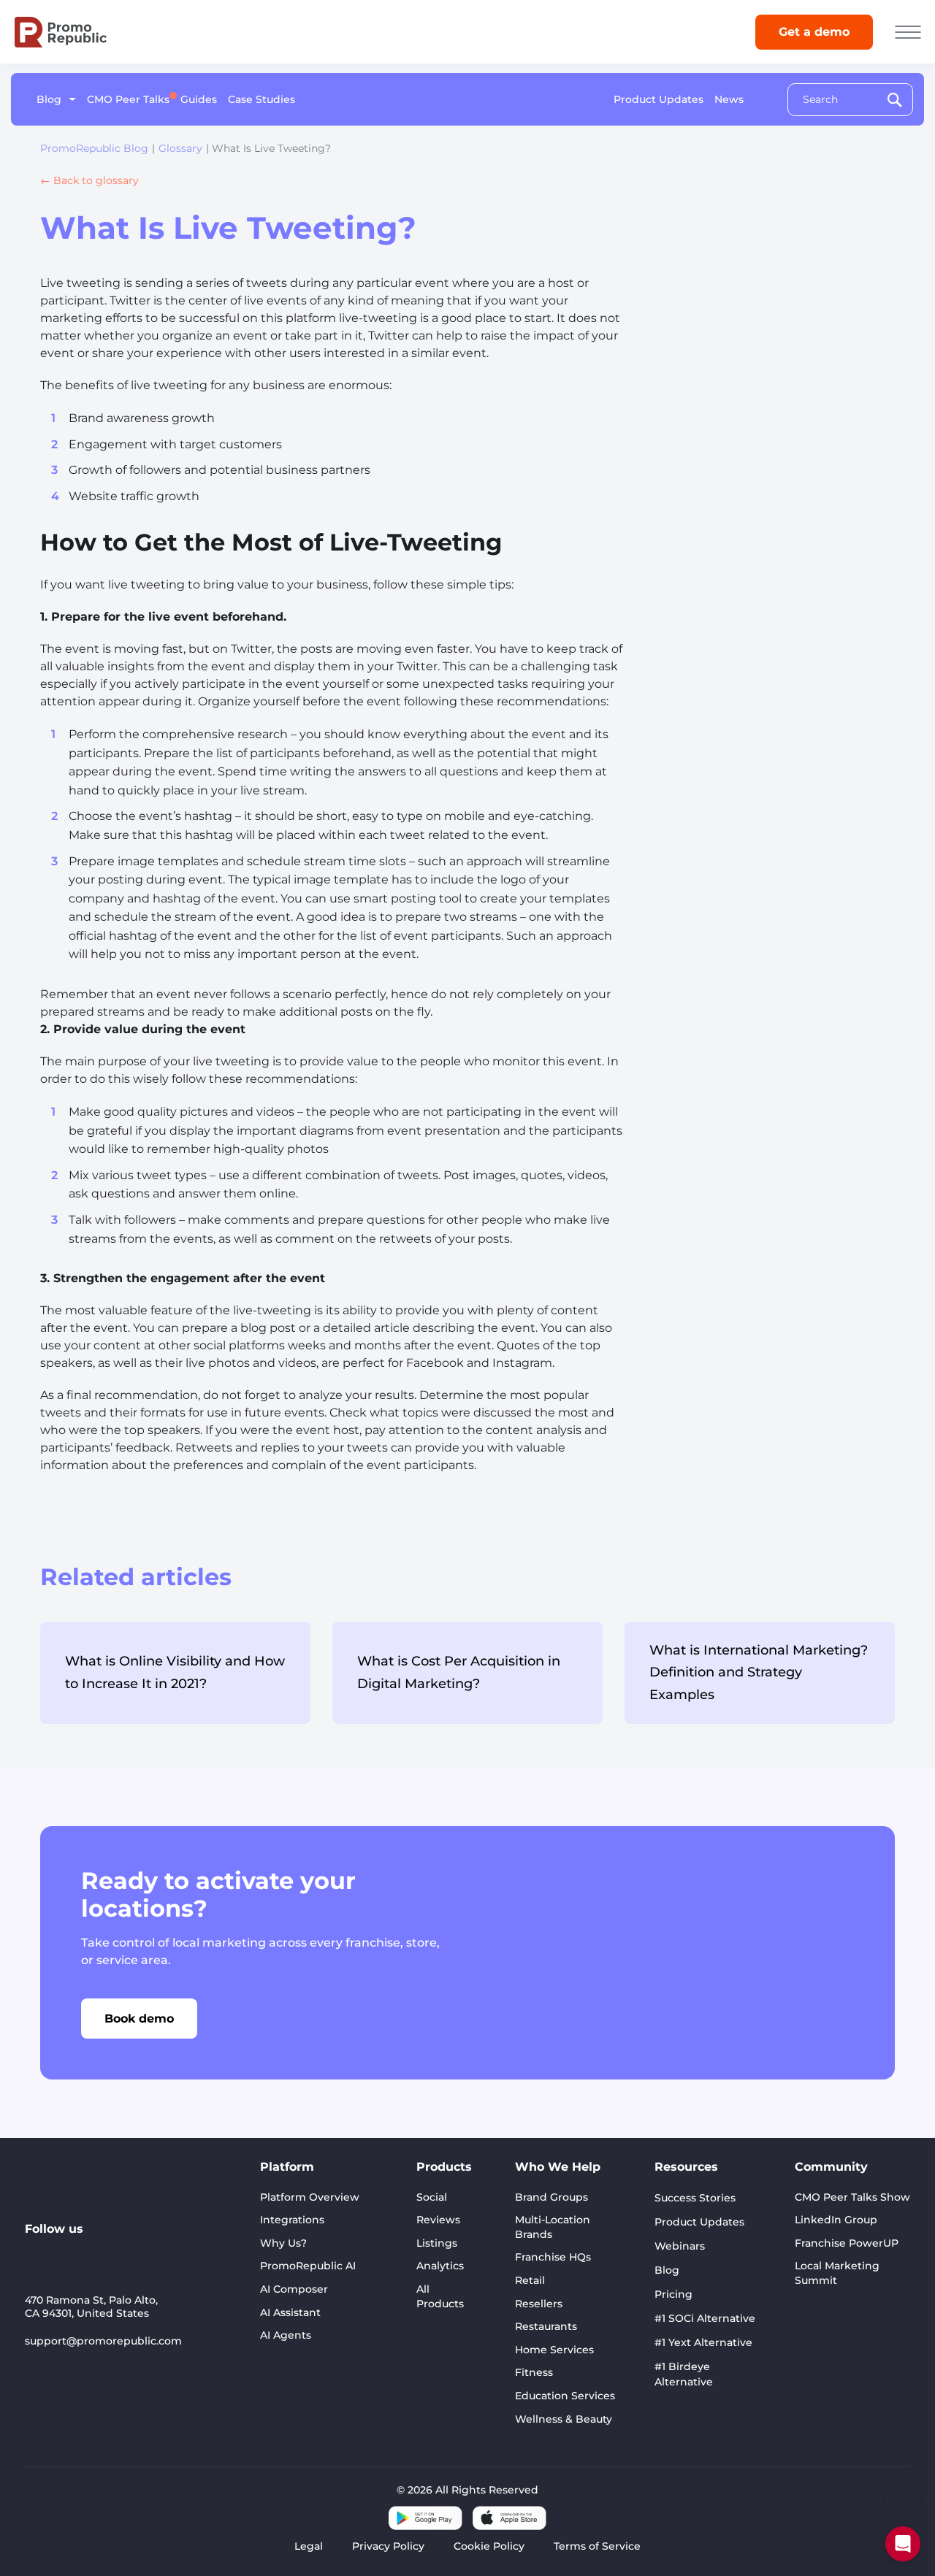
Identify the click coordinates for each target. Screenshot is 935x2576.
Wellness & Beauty (564, 2419)
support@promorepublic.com (103, 2341)
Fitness (534, 2372)
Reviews (438, 2220)
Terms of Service (597, 2546)
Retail (530, 2280)
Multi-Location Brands (553, 2227)
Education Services (565, 2396)
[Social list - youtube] (69, 2253)
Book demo (139, 2019)
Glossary (180, 148)
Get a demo (814, 32)
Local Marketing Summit (837, 2273)
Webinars (680, 2246)
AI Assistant (290, 2312)
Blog (49, 99)
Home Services (554, 2350)
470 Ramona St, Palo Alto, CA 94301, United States (91, 2307)
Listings (437, 2243)
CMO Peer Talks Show (852, 2197)
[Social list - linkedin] (37, 2253)
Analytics (440, 2266)
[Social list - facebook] (165, 2253)
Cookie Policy (489, 2546)
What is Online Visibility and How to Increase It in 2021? (175, 1672)
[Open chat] (903, 2544)
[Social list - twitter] (133, 2253)
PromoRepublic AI (308, 2266)
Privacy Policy (388, 2546)
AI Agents (286, 2335)
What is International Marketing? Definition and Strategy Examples (759, 1672)
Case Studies (262, 99)
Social (432, 2197)
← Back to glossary (89, 180)
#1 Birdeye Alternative (684, 2374)
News (729, 99)
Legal (309, 2546)
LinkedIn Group (836, 2220)
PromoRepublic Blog (94, 148)
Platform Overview (310, 2197)
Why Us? (283, 2243)
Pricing (673, 2294)
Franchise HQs (553, 2257)
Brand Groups (552, 2197)
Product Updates (659, 99)
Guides (199, 99)
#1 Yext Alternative (703, 2342)
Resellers (539, 2304)
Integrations (292, 2220)
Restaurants (546, 2326)
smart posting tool (408, 898)
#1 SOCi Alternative (705, 2318)
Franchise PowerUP (847, 2243)
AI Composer (294, 2289)
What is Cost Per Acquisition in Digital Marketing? (459, 1672)
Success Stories (695, 2198)
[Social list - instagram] (101, 2253)
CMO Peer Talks (128, 99)
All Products (440, 2296)
